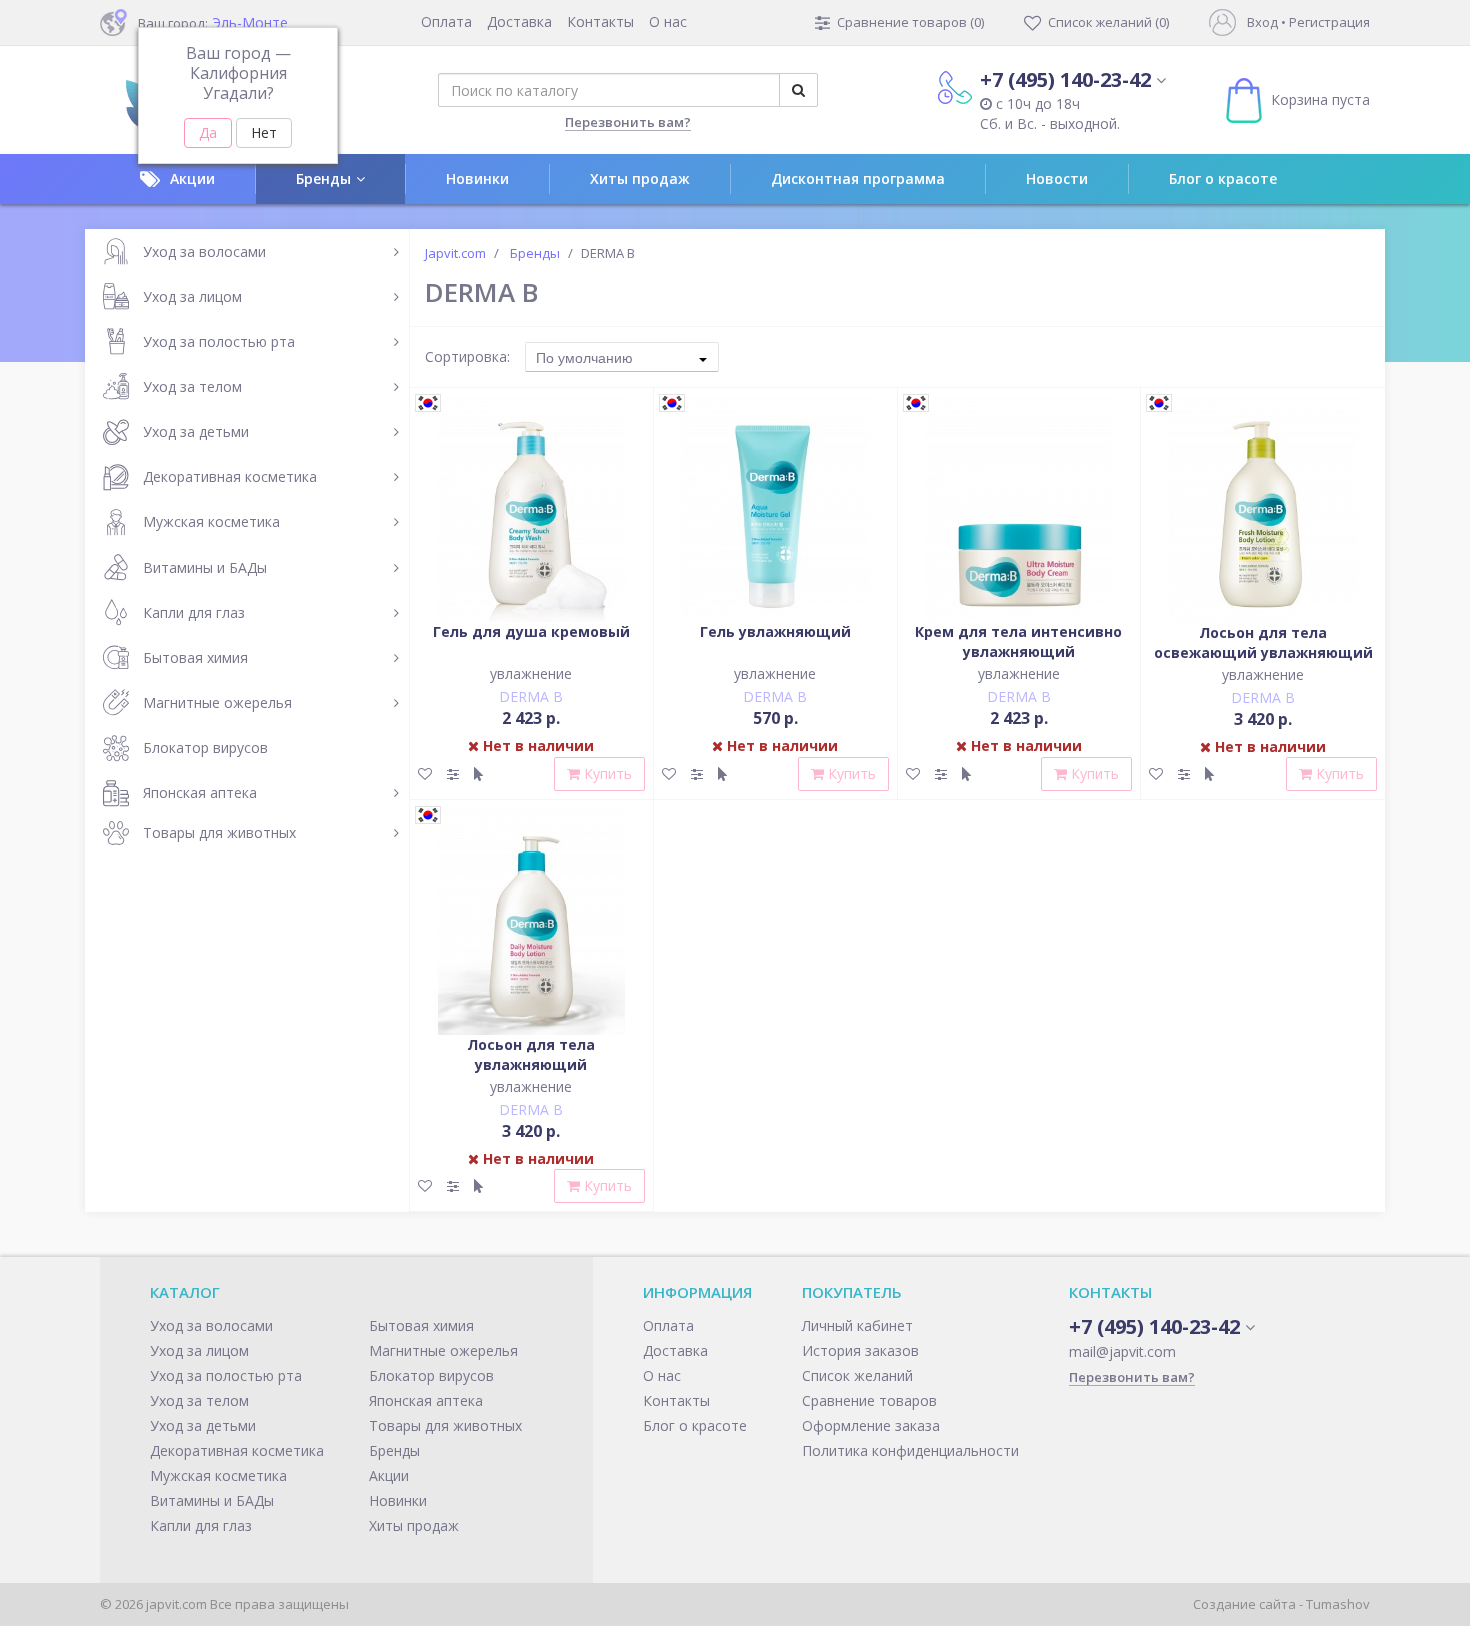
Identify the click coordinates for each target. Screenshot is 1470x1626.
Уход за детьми (196, 431)
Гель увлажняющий (775, 631)
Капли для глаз (194, 612)
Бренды (323, 178)
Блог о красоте (1223, 178)
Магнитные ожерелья (217, 702)
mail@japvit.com (1122, 1351)
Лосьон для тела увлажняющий (531, 1054)
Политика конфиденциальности (910, 1450)
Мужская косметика (211, 521)
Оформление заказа (871, 1425)
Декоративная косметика (230, 476)
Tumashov (1338, 1604)
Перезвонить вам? (628, 122)
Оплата (446, 21)
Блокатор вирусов (205, 747)
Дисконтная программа (858, 178)
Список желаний (857, 1375)
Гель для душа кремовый (531, 631)
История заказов (860, 1350)
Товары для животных (219, 832)
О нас (668, 21)
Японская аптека (200, 792)
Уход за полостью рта (219, 341)
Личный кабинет (857, 1325)
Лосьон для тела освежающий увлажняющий (1263, 642)
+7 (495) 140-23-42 (1065, 79)
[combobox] (622, 357)
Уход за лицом (192, 296)
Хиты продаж (640, 178)
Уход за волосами (204, 251)
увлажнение (531, 673)
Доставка (519, 21)
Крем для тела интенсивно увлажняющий (1018, 641)
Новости (1057, 178)
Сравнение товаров (869, 1400)
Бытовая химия (195, 657)
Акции (192, 178)
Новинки (477, 178)
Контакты (600, 21)
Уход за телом (192, 386)
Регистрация (1329, 22)
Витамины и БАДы (205, 567)
